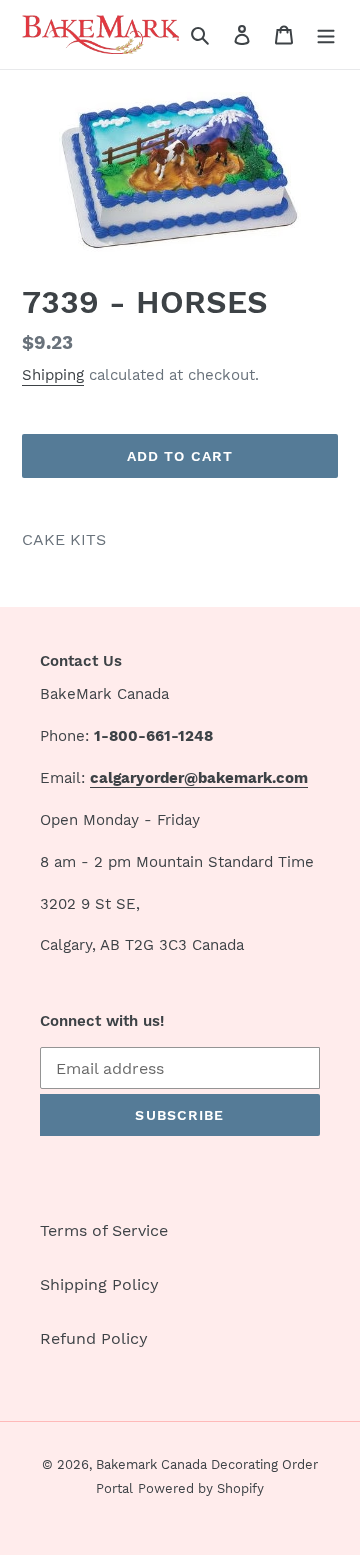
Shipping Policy (99, 1284)
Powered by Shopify (201, 1488)
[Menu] (326, 34)
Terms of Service (104, 1230)
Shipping (53, 375)
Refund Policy (94, 1338)
